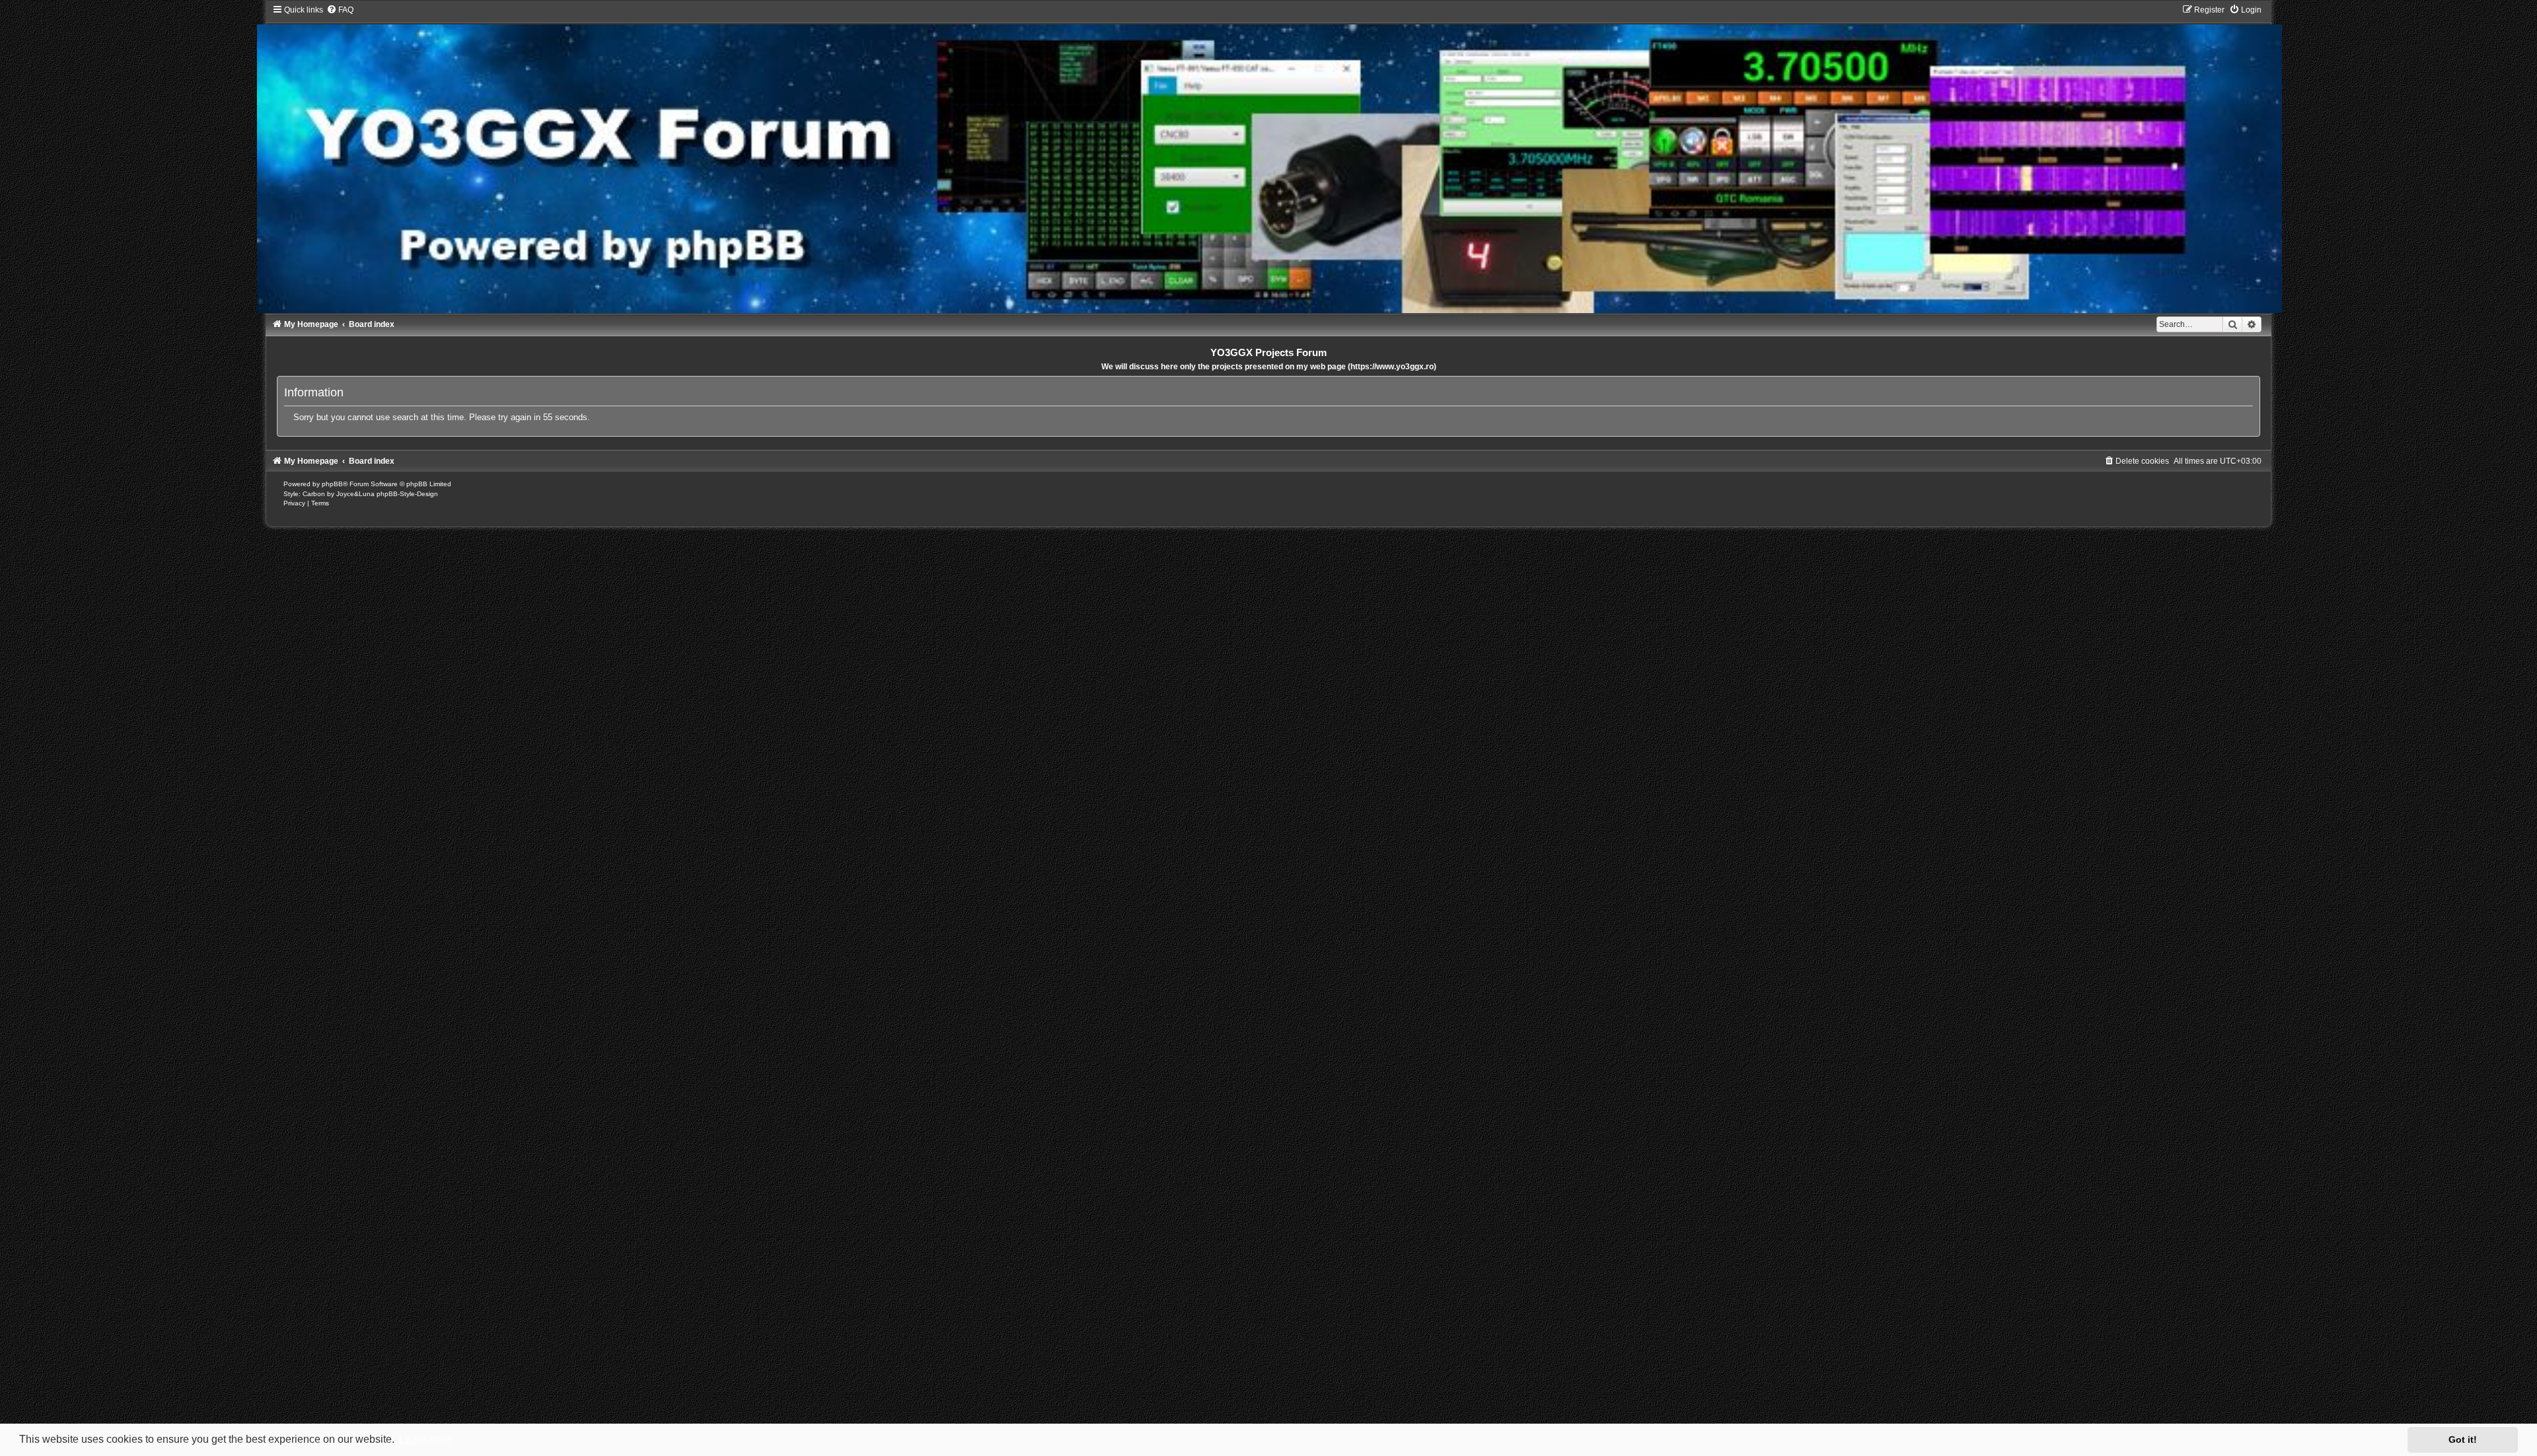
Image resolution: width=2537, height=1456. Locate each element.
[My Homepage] (1269, 159)
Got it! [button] (2463, 1439)
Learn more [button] (426, 1439)
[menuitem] (340, 10)
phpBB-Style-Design (407, 494)
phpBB (332, 484)
